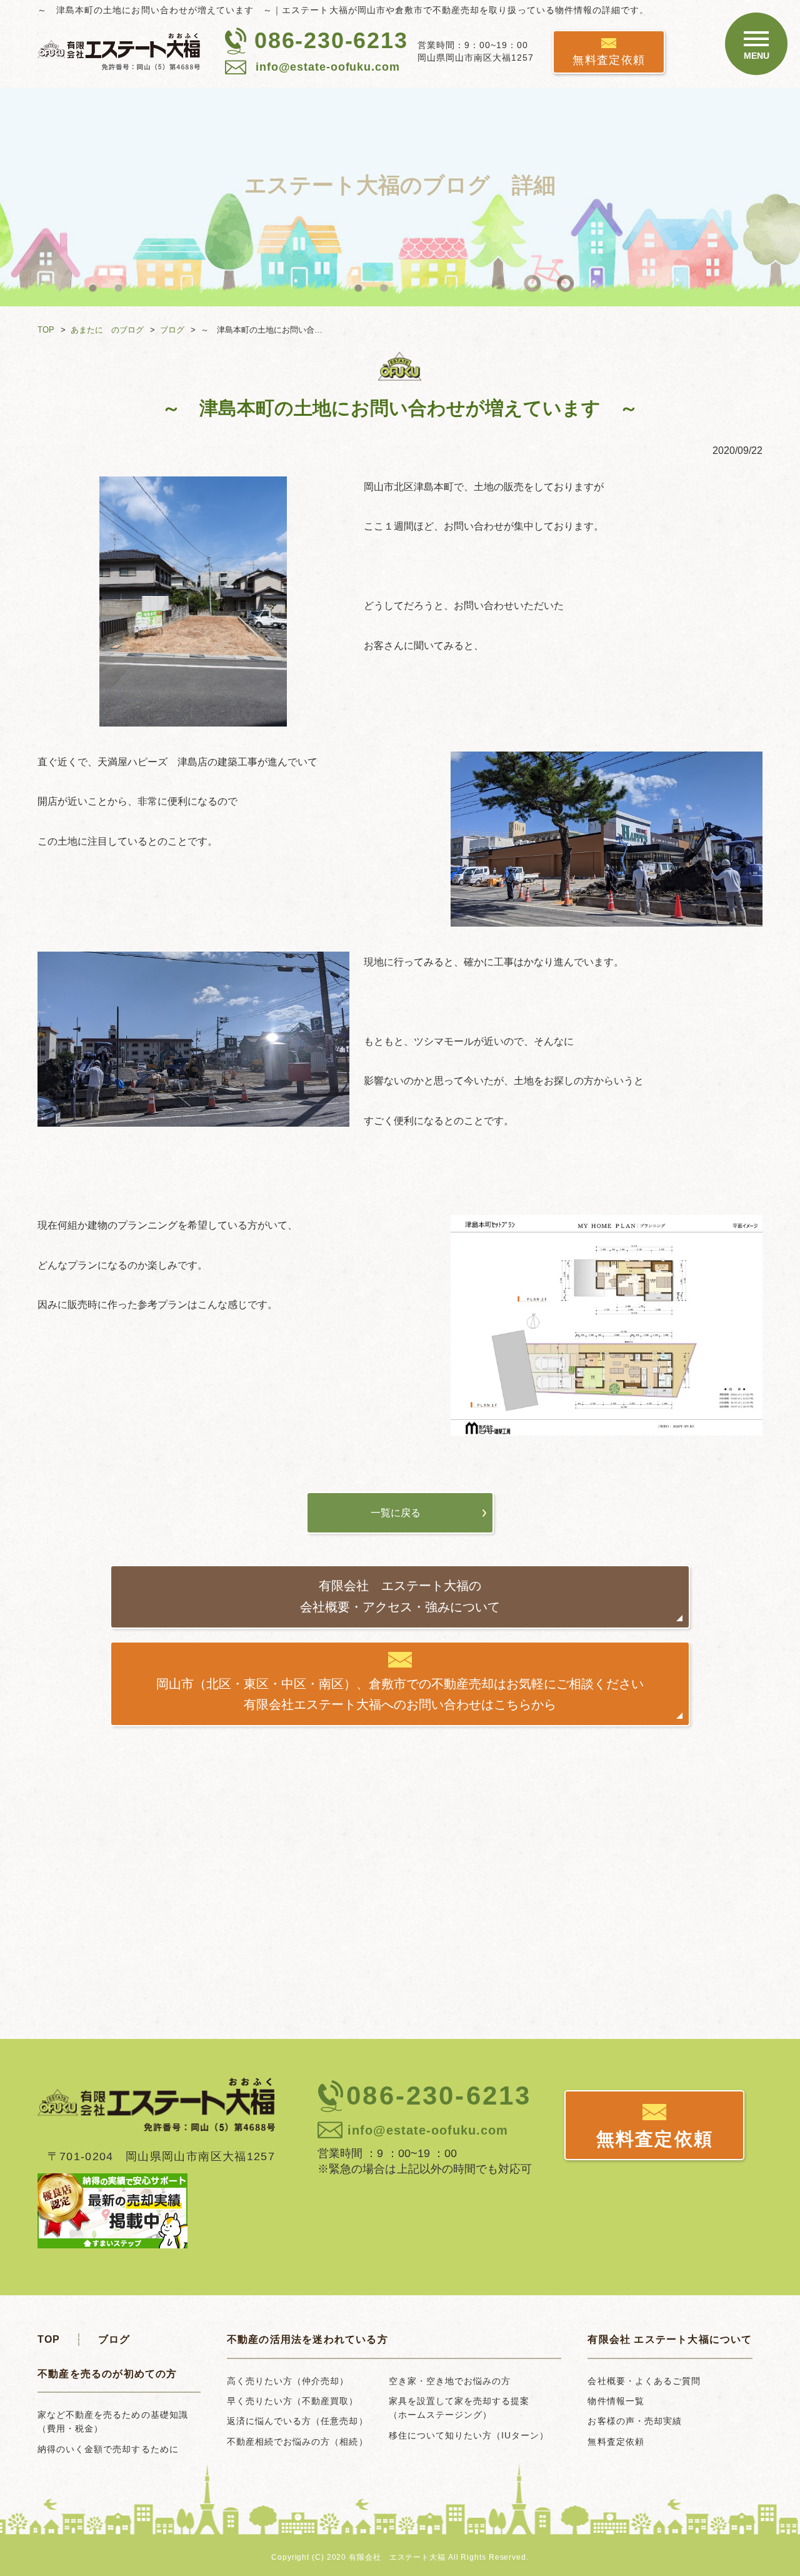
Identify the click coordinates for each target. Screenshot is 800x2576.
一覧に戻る (396, 1513)
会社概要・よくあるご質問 (644, 2381)
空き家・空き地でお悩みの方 (450, 2381)
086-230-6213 (331, 40)
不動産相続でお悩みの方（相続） (297, 2442)
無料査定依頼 (609, 60)
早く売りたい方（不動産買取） (293, 2401)
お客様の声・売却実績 (635, 2421)
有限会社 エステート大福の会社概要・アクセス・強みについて (400, 1596)
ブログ (172, 330)
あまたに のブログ (107, 330)
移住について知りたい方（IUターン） (469, 2435)
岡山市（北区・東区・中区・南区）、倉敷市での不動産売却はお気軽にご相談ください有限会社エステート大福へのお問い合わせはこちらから (400, 1694)
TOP (46, 330)
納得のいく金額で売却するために (108, 2449)
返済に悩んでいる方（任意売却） (297, 2421)
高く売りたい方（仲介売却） (288, 2381)
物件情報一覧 (616, 2401)
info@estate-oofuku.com (328, 67)
